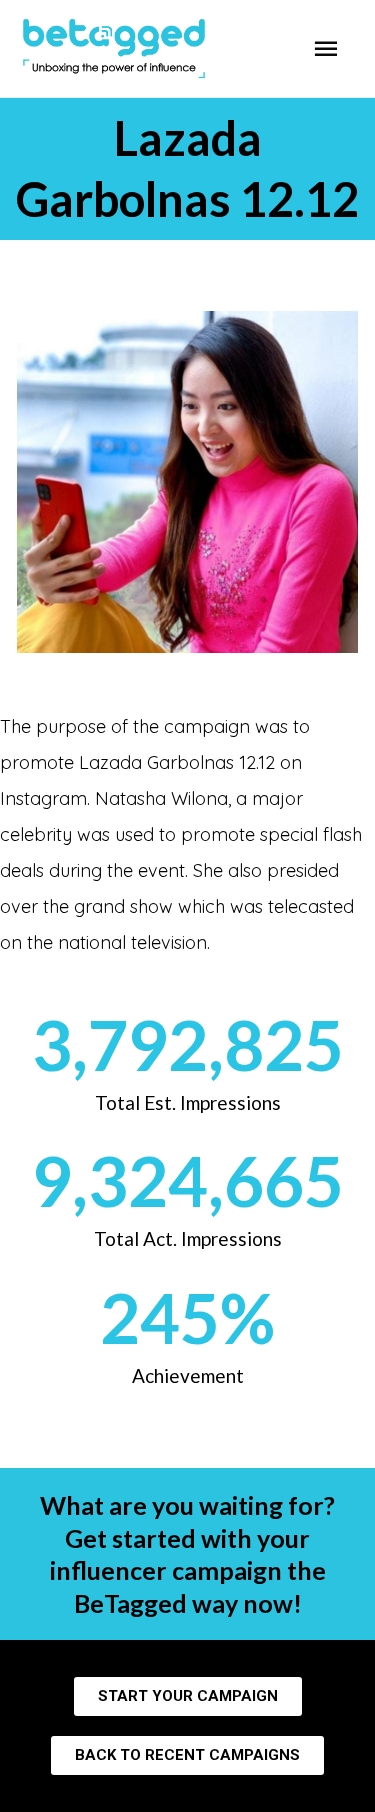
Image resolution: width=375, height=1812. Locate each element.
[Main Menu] (326, 49)
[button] (188, 1696)
